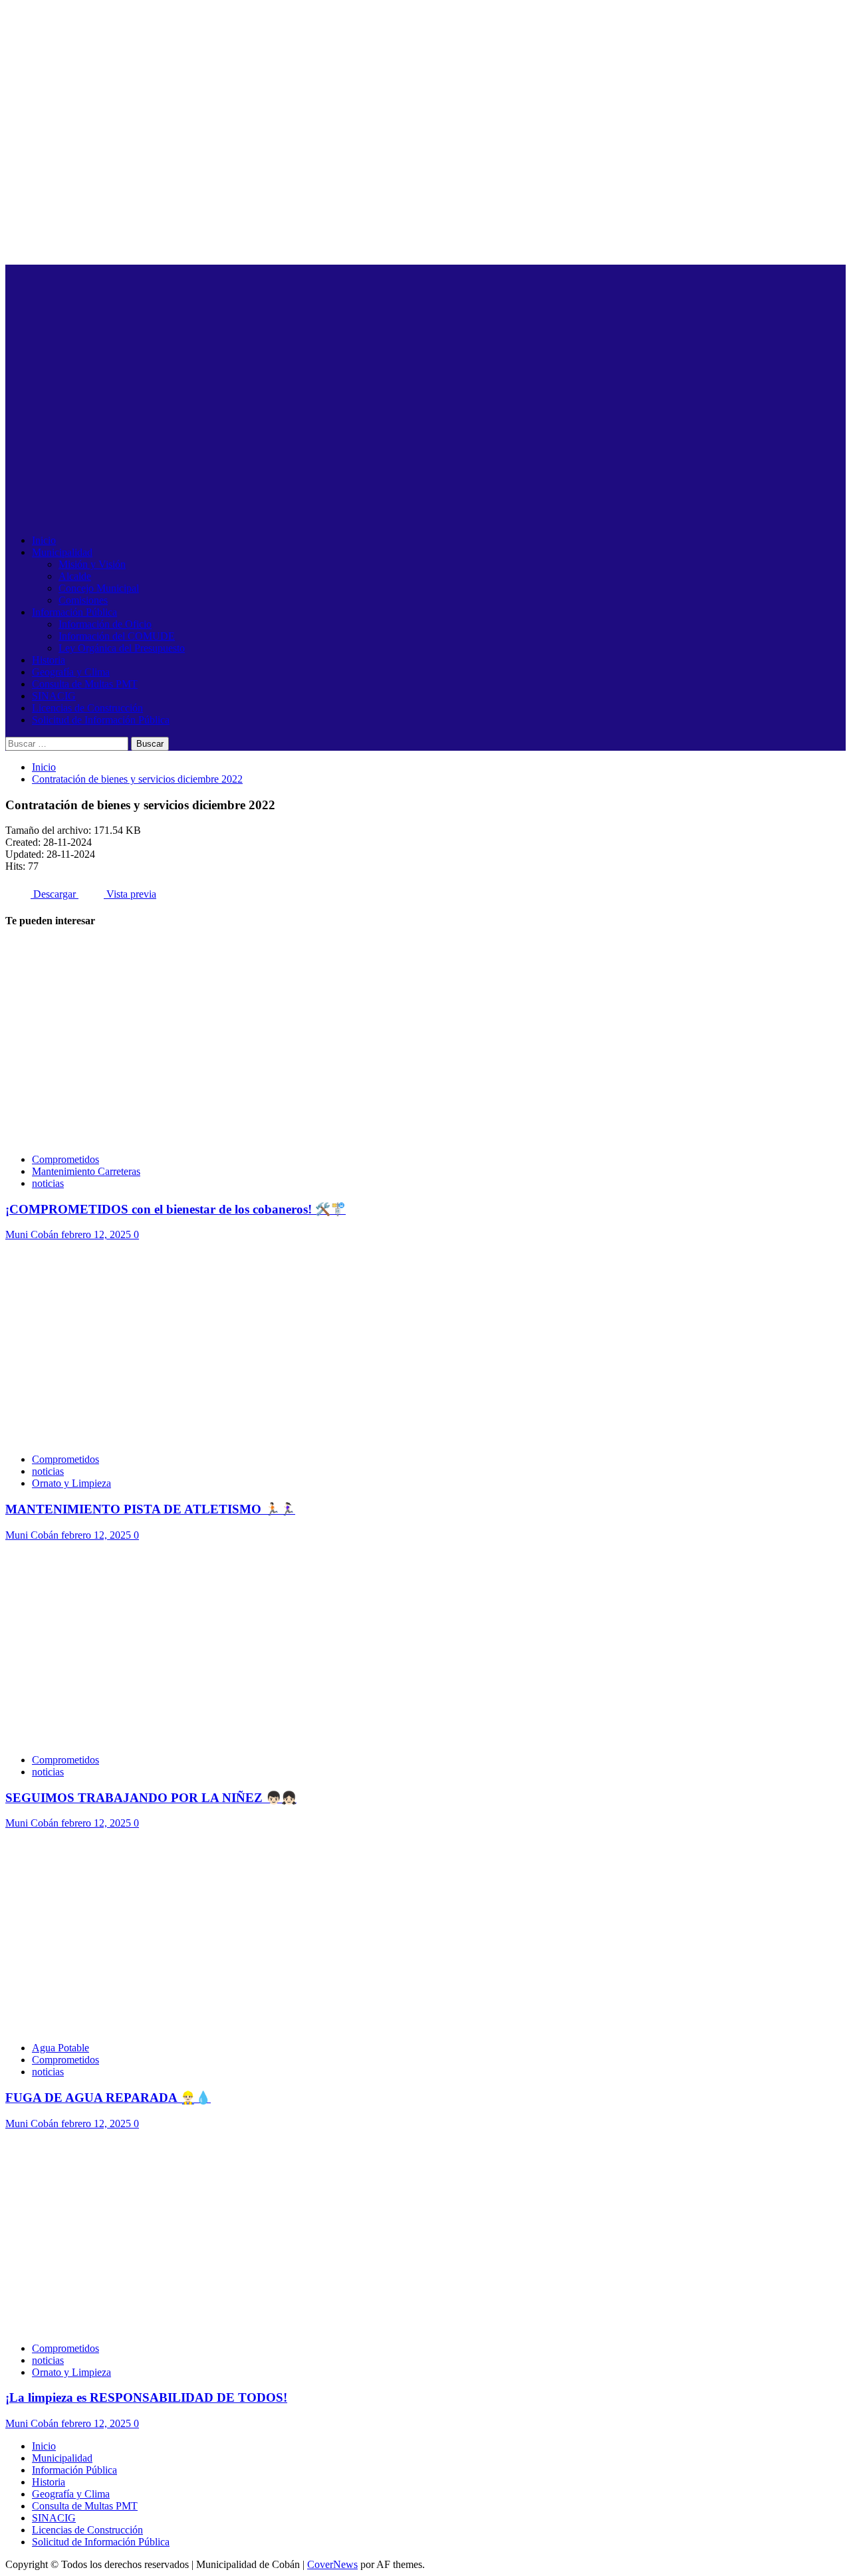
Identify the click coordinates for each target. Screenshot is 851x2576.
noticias (48, 1183)
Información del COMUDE (117, 636)
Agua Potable (61, 2048)
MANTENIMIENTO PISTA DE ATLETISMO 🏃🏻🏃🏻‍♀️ (150, 1509)
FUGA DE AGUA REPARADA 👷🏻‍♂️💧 (108, 2098)
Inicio (44, 540)
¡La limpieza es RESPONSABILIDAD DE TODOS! (146, 2397)
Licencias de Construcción (87, 708)
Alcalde (75, 576)
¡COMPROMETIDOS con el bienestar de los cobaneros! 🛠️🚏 (176, 1209)
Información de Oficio (105, 624)
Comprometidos (65, 1159)
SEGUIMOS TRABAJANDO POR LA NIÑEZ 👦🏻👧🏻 (151, 1798)
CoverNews (332, 2564)
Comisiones (83, 600)
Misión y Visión (92, 564)
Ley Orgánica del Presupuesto (122, 648)
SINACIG (54, 696)
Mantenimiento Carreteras (86, 1171)
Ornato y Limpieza (71, 1483)
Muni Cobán (33, 1234)
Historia (49, 660)
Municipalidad (62, 552)
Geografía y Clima (71, 672)
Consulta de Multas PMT (85, 684)
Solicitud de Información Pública (101, 720)
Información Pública (74, 612)
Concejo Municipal (99, 588)
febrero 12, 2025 (97, 1234)
